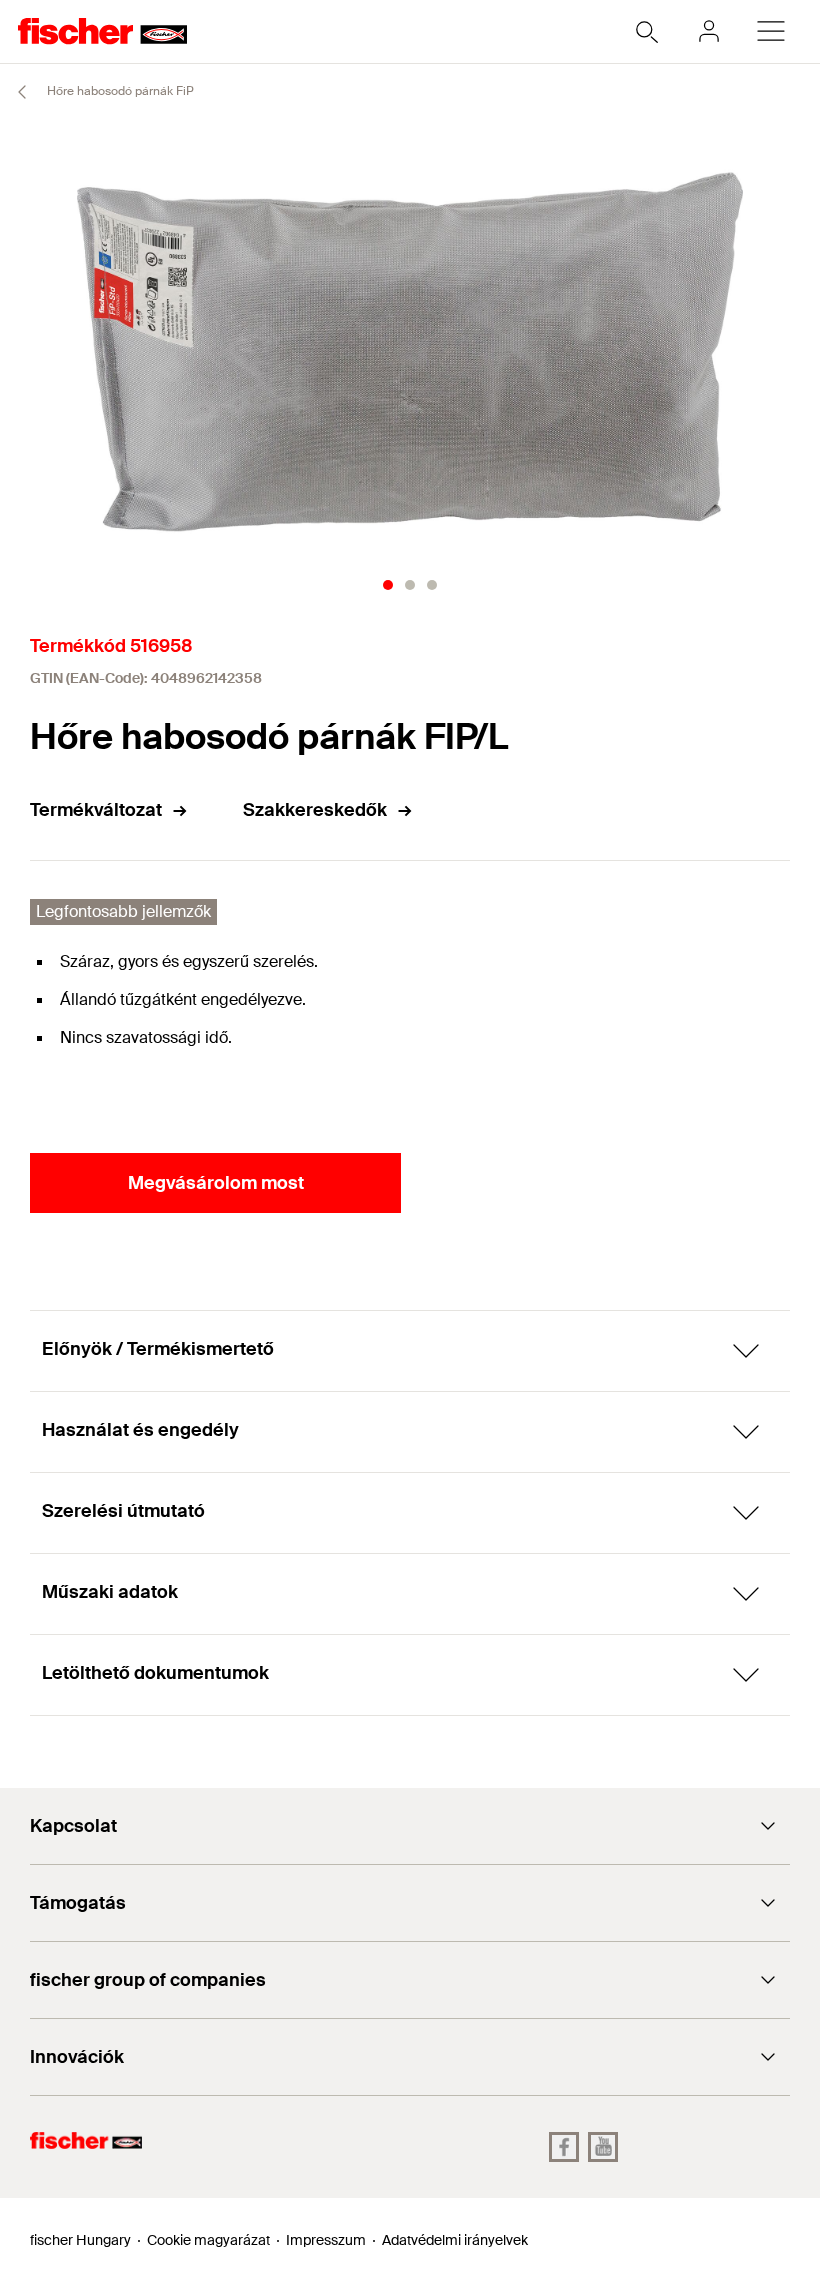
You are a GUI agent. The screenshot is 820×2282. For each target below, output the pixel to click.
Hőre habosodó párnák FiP (119, 91)
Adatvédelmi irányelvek (455, 2240)
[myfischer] (709, 31)
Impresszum (326, 2240)
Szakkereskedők (315, 810)
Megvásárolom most (216, 1183)
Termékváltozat (96, 810)
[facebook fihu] (564, 2147)
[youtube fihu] (603, 2147)
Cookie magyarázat (208, 2240)
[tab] (388, 585)
